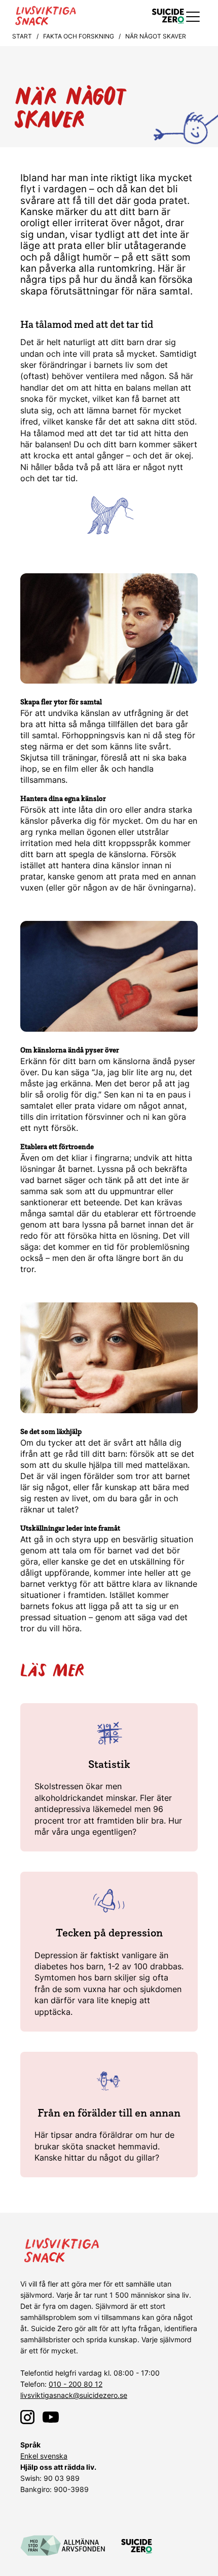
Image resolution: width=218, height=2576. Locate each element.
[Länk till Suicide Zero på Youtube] (51, 2417)
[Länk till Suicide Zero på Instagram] (27, 2417)
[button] (193, 16)
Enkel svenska (44, 2456)
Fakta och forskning (79, 36)
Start (22, 36)
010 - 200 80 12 (76, 2384)
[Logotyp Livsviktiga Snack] (70, 16)
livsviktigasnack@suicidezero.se (74, 2395)
